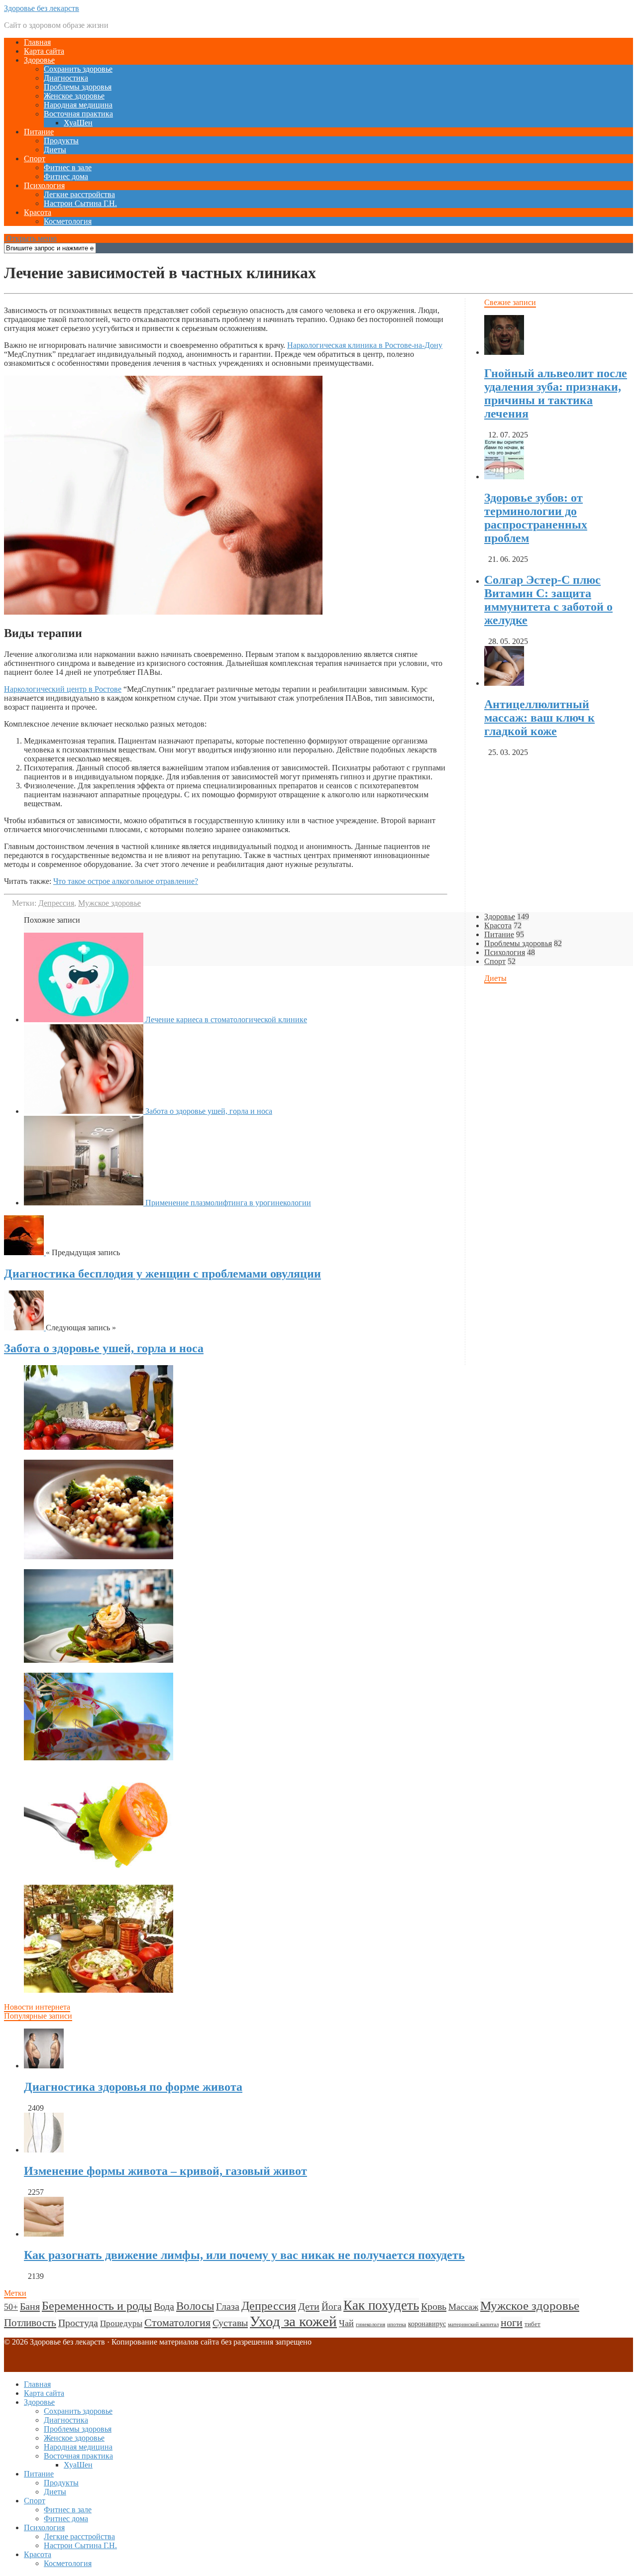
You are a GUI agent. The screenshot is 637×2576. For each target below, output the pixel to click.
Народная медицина (78, 105)
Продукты (61, 141)
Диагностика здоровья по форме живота (133, 2087)
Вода (164, 2306)
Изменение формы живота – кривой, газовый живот (165, 2171)
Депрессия (56, 903)
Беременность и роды (97, 2306)
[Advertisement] (303, 1435)
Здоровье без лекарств (42, 8)
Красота (38, 212)
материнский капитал (473, 2324)
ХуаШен (78, 123)
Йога (331, 2307)
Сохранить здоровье (78, 69)
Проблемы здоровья (78, 87)
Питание (39, 132)
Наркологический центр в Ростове (63, 689)
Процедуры (121, 2323)
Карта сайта (44, 51)
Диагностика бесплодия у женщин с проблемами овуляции (162, 1274)
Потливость (30, 2323)
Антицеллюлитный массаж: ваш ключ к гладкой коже (539, 718)
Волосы (195, 2306)
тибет (532, 2324)
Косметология (68, 221)
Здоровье (39, 60)
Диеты (55, 150)
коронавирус (427, 2324)
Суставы (230, 2323)
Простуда (78, 2323)
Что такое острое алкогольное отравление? (126, 881)
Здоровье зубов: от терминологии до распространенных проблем (536, 518)
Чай (346, 2323)
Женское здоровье (74, 96)
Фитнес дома (66, 176)
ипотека (397, 2324)
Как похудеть (381, 2305)
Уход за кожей (293, 2321)
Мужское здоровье (109, 903)
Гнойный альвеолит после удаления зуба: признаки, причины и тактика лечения (556, 393)
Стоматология (177, 2322)
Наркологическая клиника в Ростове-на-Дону (365, 345)
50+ (11, 2307)
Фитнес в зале (68, 167)
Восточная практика (78, 114)
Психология (44, 185)
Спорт (35, 159)
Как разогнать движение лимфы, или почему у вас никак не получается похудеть (244, 2255)
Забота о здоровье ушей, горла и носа (104, 1348)
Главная (37, 42)
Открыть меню (30, 238)
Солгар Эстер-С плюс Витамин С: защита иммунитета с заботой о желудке (548, 600)
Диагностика (66, 78)
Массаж (463, 2307)
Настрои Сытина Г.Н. (80, 203)
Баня (30, 2306)
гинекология (371, 2324)
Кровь (434, 2306)
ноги (512, 2323)
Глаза (228, 2306)
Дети (309, 2306)
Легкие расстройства (79, 194)
